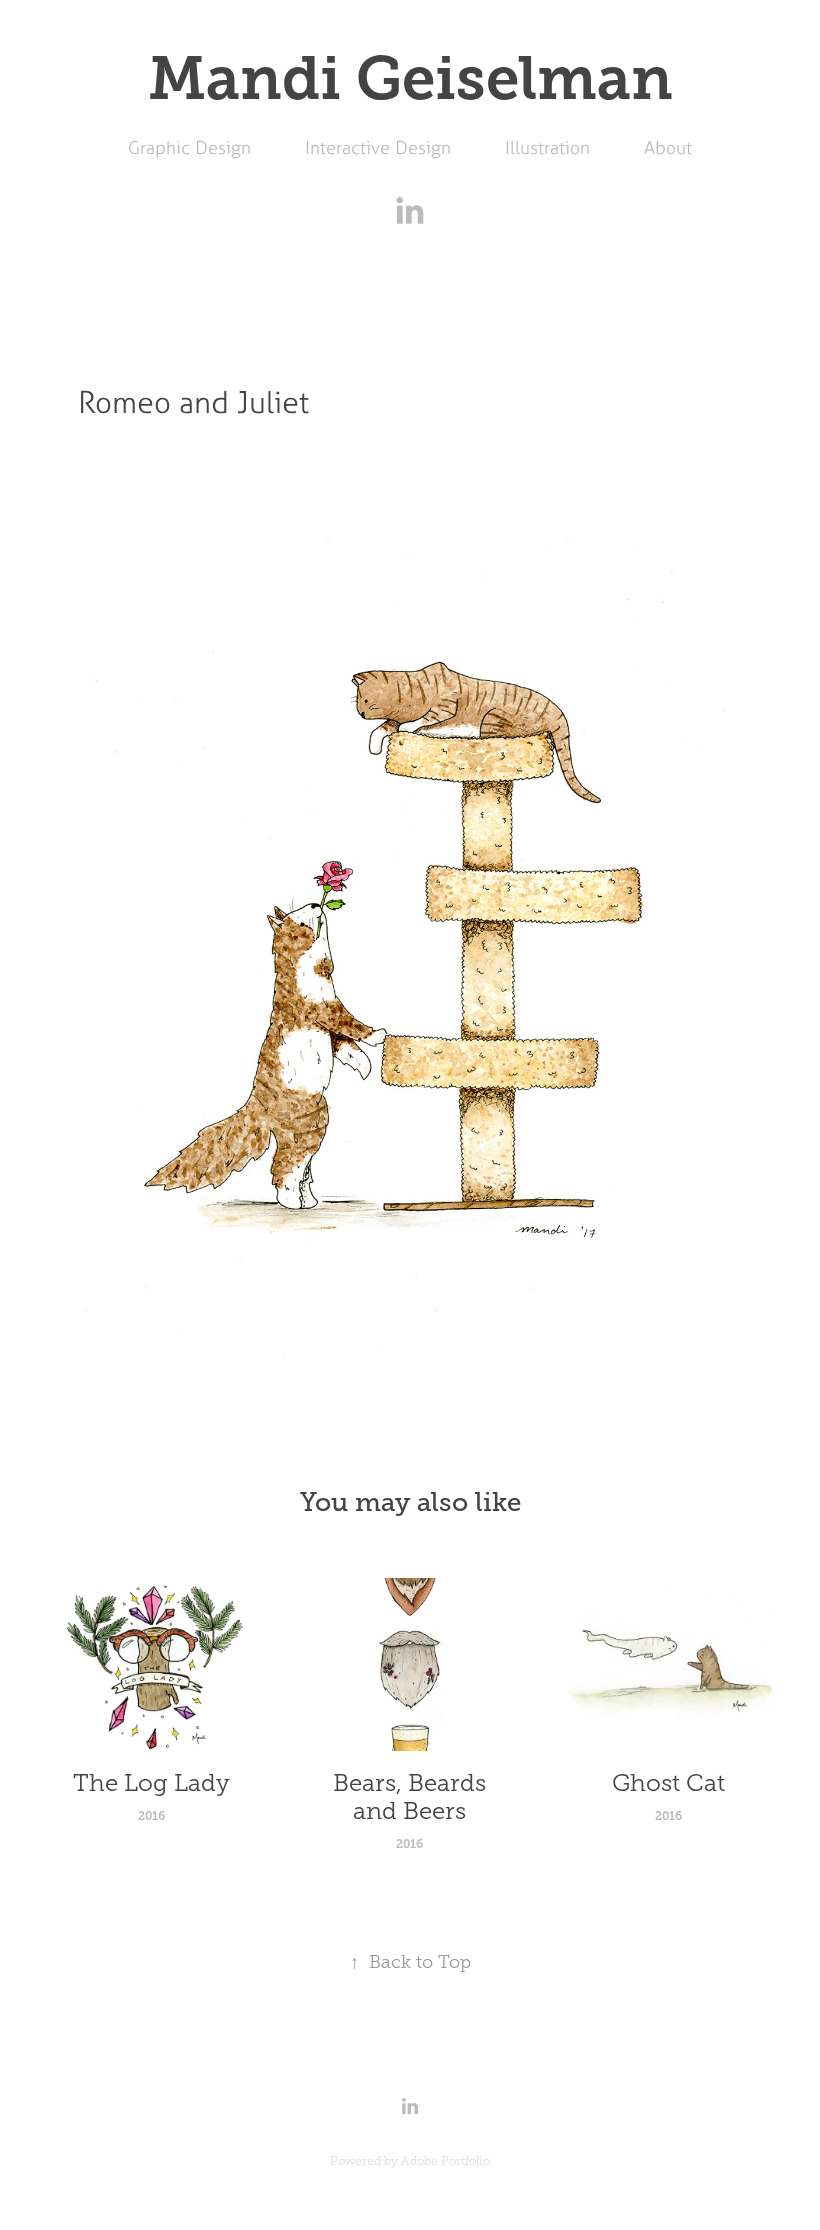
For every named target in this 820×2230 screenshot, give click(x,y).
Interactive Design (378, 147)
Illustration (547, 147)
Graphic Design (189, 147)
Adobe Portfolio (445, 2161)
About (668, 147)
